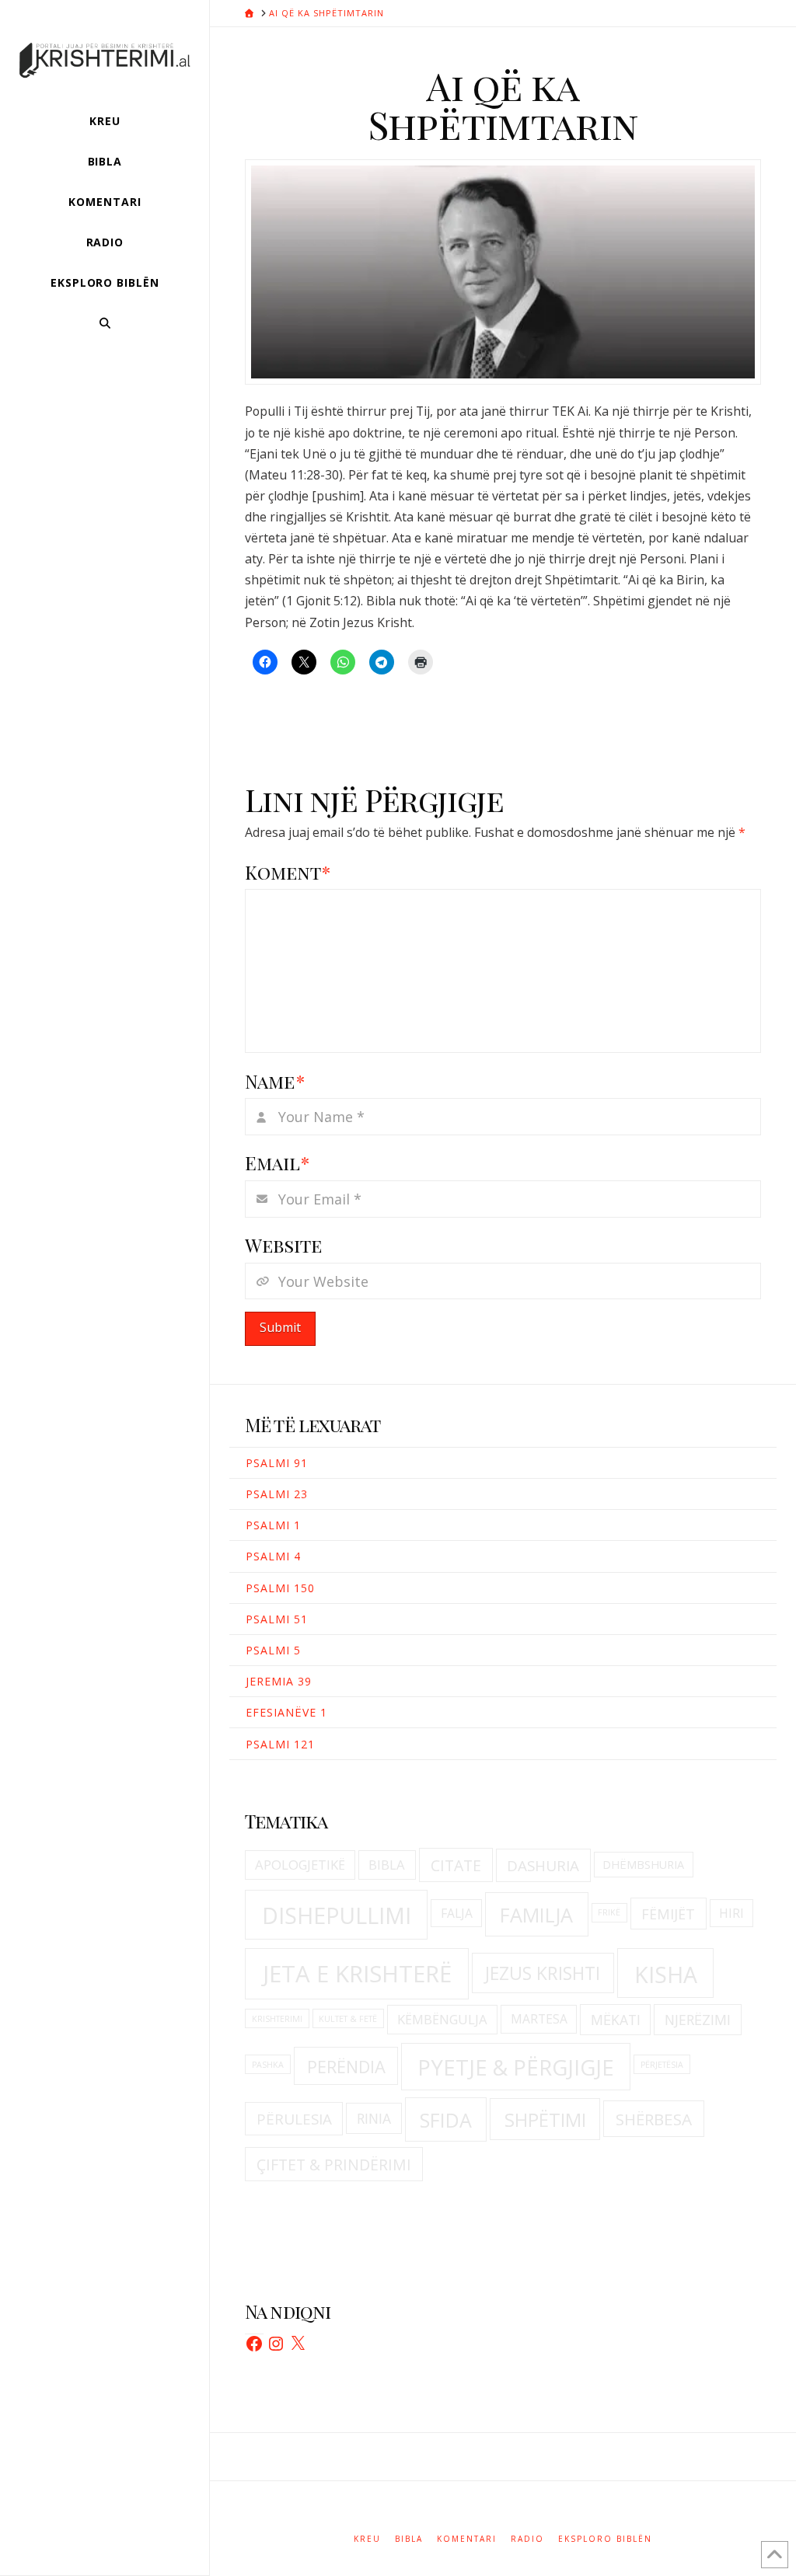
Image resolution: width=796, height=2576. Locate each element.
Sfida (446, 2120)
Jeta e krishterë (357, 1974)
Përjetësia (662, 2065)
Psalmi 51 (277, 1619)
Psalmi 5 (273, 1650)
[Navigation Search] (105, 323)
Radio (527, 2539)
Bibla (387, 1865)
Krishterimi (277, 2019)
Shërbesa (654, 2119)
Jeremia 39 (279, 1681)
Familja (536, 1915)
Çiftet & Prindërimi (334, 2165)
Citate (456, 1865)
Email (277, 1163)
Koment (288, 872)
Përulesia (294, 2119)
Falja (457, 1913)
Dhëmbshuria (643, 1865)
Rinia (374, 2118)
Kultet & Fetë (348, 2019)
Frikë (609, 1912)
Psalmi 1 (273, 1525)
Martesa (539, 2019)
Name (275, 1081)
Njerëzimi (698, 2020)
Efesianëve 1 (286, 1712)
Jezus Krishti (543, 1973)
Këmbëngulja (442, 2019)
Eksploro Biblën (605, 2539)
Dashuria (543, 1866)
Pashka (268, 2065)
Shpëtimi (545, 2119)
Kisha (666, 1975)
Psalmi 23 (277, 1494)
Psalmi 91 (277, 1463)
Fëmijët (668, 1914)
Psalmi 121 (280, 1744)
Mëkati (616, 2020)
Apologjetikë (300, 1865)
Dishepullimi (337, 1915)
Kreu (367, 2539)
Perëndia (346, 2067)
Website (283, 1245)
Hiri (731, 1913)
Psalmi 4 (273, 1556)
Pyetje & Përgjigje (516, 2067)
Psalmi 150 (280, 1588)
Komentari (467, 2539)
